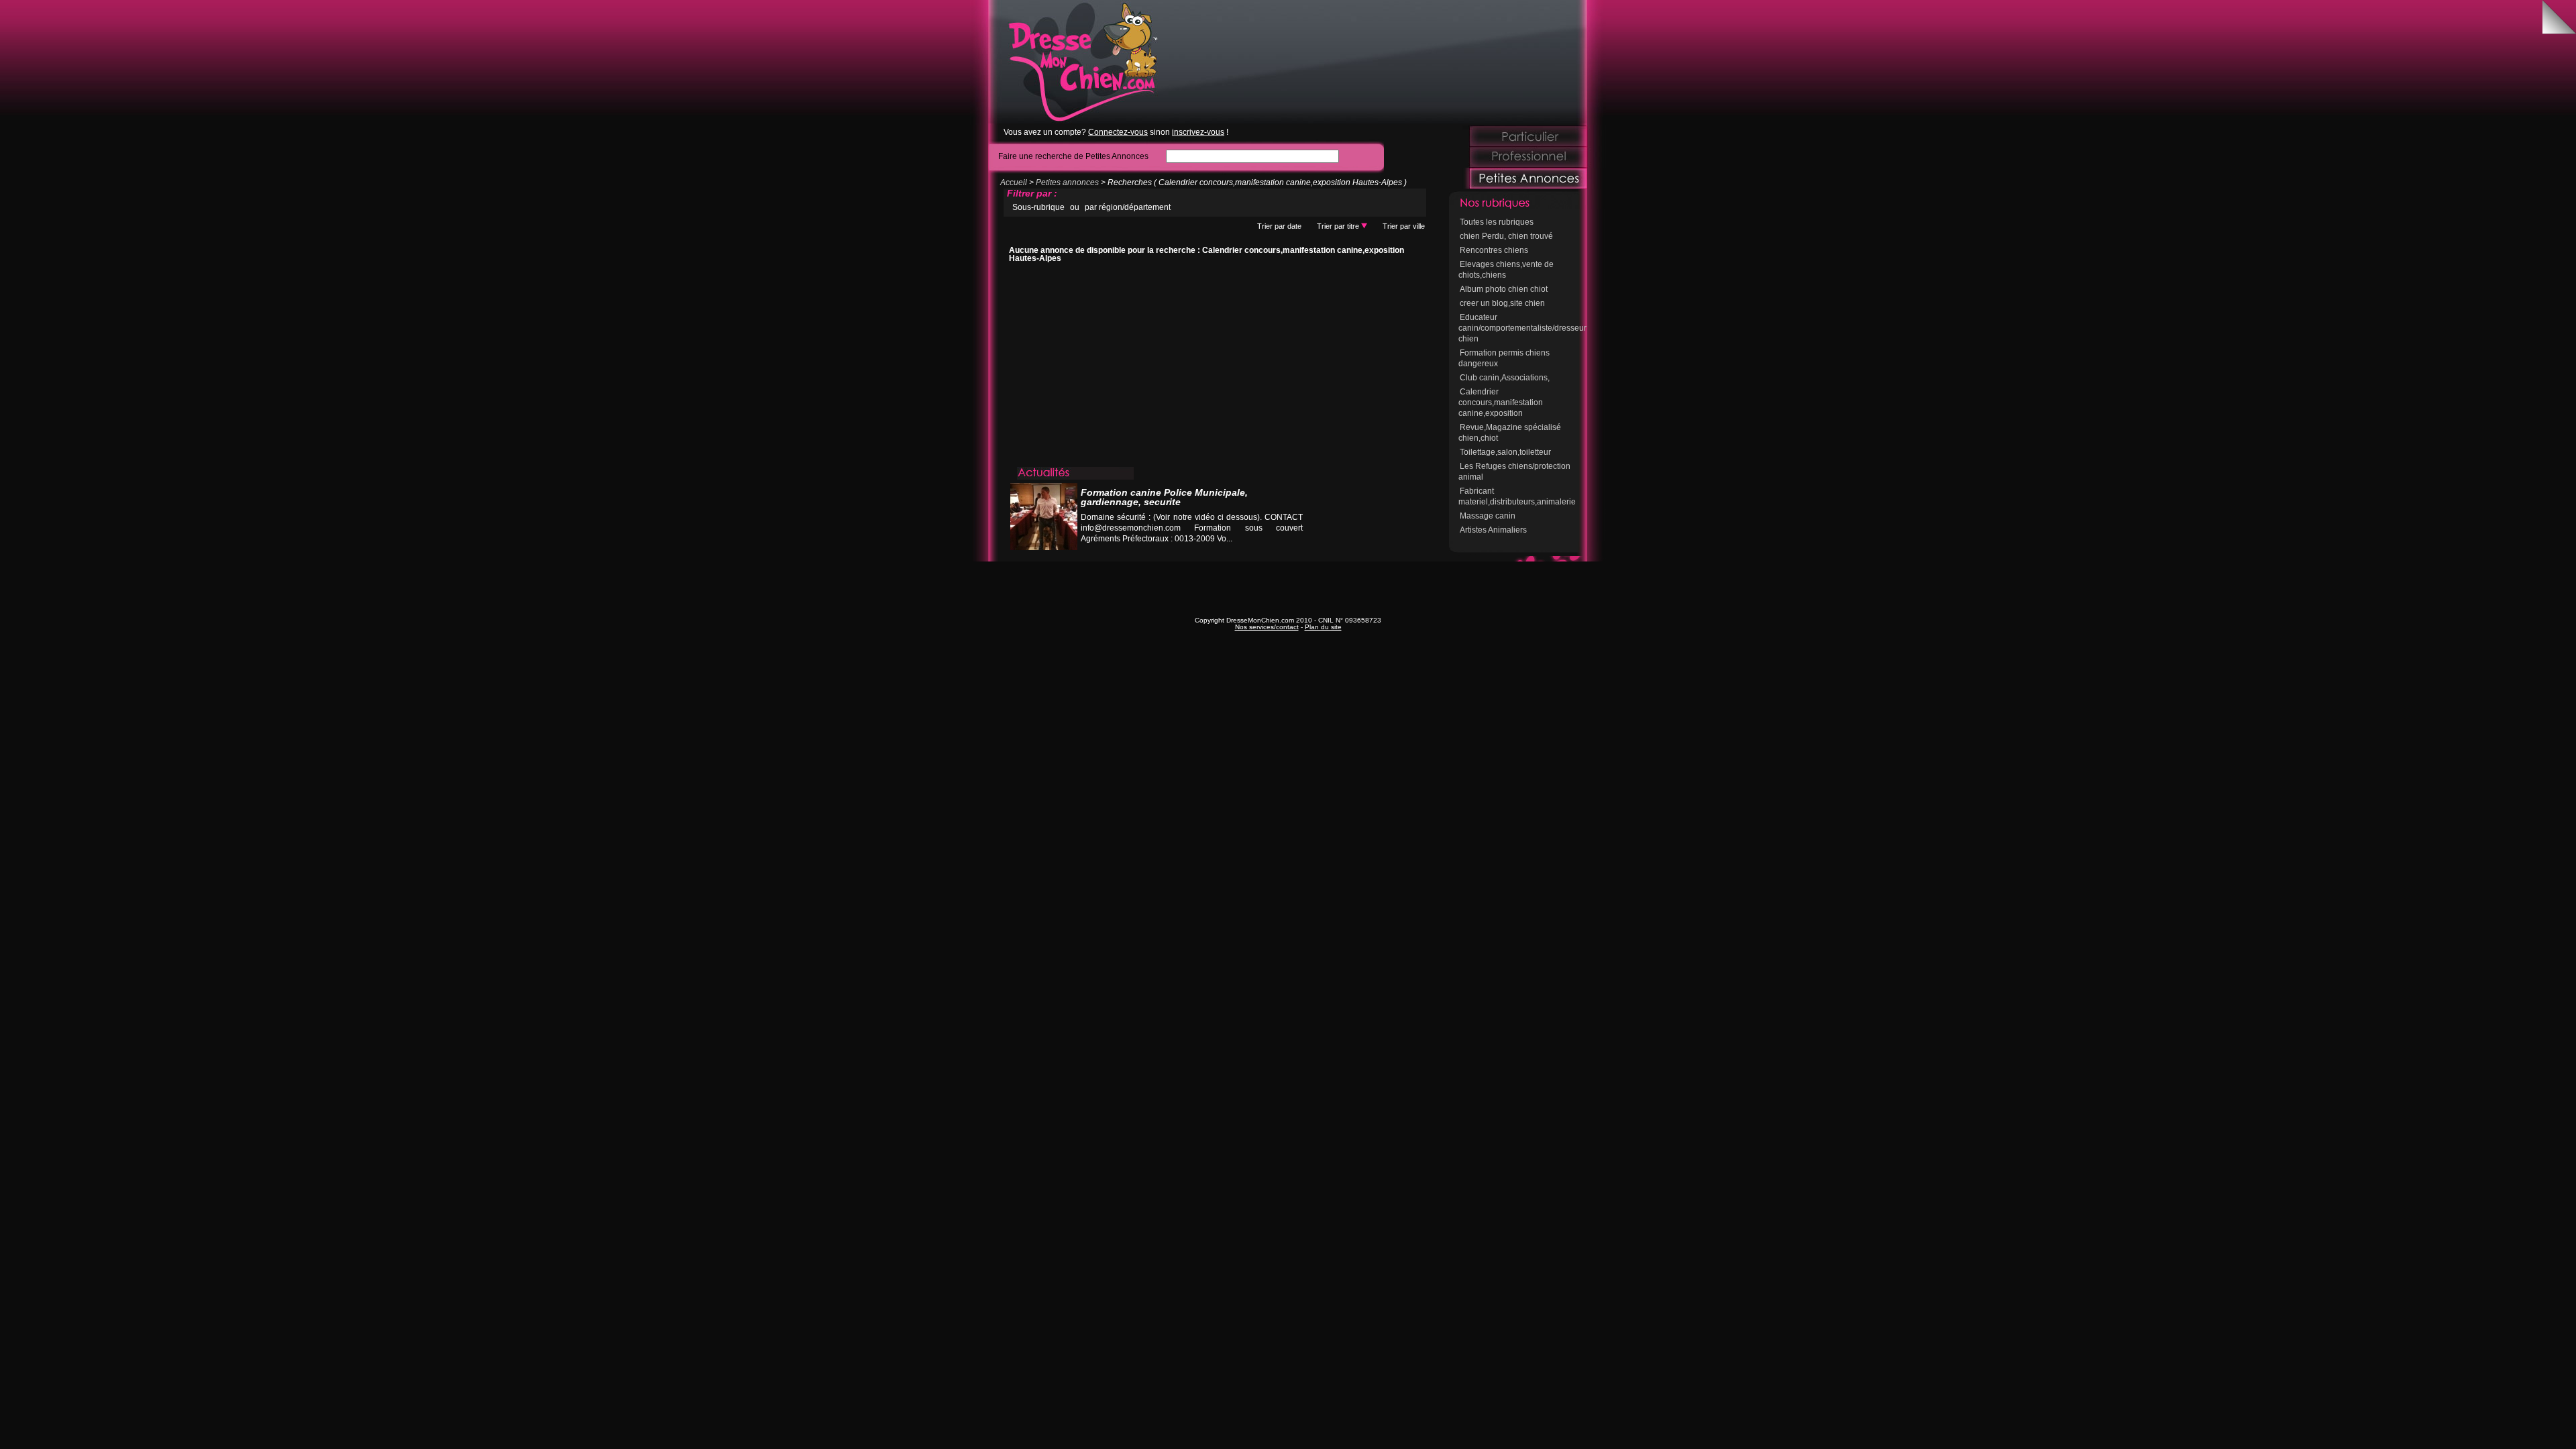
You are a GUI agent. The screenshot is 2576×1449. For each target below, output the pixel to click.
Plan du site (1323, 627)
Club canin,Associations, (1505, 378)
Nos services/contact (1267, 627)
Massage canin (1488, 516)
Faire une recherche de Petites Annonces (1073, 156)
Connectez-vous (1118, 132)
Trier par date (1279, 226)
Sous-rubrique (1038, 207)
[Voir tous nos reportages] (1252, 552)
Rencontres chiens (1494, 250)
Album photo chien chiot (1504, 289)
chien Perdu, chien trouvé (1506, 236)
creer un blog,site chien (1502, 303)
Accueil (1014, 182)
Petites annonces (1067, 182)
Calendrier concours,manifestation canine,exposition (1501, 402)
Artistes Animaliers (1493, 530)
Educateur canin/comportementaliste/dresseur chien (1522, 328)
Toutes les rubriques (1497, 222)
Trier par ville (1404, 226)
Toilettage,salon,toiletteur (1505, 452)
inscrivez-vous (1198, 132)
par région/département (1128, 207)
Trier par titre (1339, 226)
